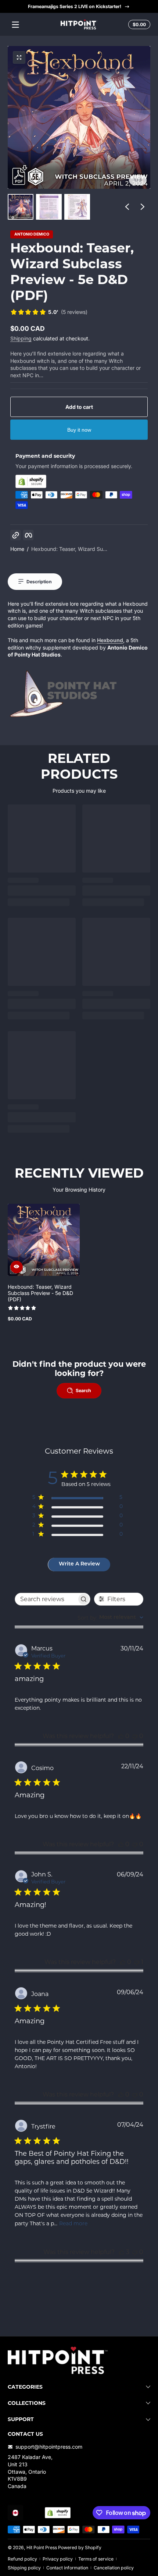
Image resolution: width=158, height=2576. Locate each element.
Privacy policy (58, 2559)
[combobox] (110, 1618)
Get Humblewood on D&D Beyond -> (74, 6)
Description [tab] (39, 582)
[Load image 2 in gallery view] (49, 207)
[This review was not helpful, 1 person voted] (137, 1962)
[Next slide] (143, 207)
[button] (138, 25)
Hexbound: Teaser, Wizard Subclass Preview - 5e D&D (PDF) (40, 1293)
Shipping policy (24, 2568)
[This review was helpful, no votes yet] (121, 1736)
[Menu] (15, 25)
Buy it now (79, 430)
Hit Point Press (42, 2547)
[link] (49, 313)
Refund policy (22, 2559)
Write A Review (79, 1564)
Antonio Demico (32, 235)
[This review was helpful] (122, 2252)
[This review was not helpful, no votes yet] (135, 1736)
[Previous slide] (127, 207)
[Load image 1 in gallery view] (21, 207)
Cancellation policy (114, 2568)
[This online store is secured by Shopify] (79, 481)
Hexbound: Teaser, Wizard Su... (69, 549)
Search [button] (83, 1390)
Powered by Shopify (80, 2547)
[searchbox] (46, 1599)
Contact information (67, 2568)
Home (17, 549)
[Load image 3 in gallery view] (77, 207)
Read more (73, 2223)
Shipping (21, 338)
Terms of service (96, 2559)
